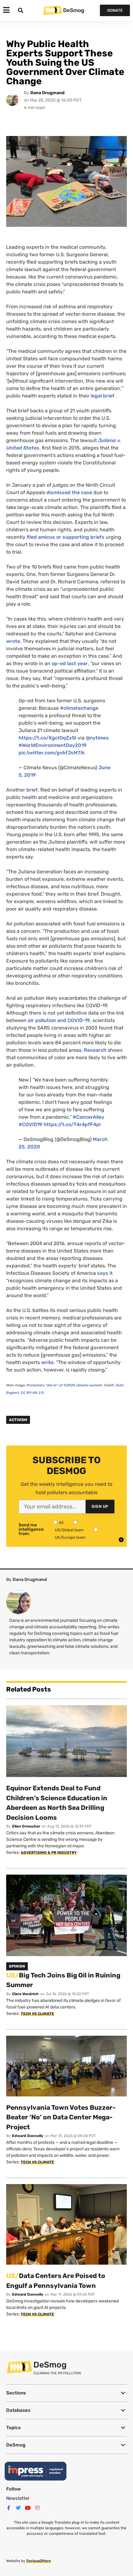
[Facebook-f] (9, 2508)
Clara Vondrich (25, 1994)
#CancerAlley (88, 1117)
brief (32, 790)
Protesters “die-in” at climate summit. (65, 1385)
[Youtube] (28, 2508)
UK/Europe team (70, 1537)
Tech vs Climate (37, 2014)
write (47, 1362)
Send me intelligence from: (31, 1529)
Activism (18, 1420)
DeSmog (74, 10)
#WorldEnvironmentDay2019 (53, 745)
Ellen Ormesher (26, 1826)
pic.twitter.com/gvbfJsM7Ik (52, 753)
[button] (66, 2393)
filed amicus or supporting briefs (66, 537)
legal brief (103, 396)
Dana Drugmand (47, 93)
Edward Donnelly (28, 2136)
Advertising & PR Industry (49, 1853)
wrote (13, 641)
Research (95, 1050)
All (61, 1523)
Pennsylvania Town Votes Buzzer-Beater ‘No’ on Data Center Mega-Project (61, 2117)
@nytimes (97, 738)
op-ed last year (70, 663)
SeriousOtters (39, 2561)
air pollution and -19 (59, 1020)
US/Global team (69, 1530)
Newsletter (18, 2498)
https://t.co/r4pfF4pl (72, 1124)
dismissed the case (69, 492)
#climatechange (79, 708)
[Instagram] (37, 2508)
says (103, 1273)
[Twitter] (18, 2508)
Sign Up (100, 1506)
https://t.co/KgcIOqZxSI (47, 738)
